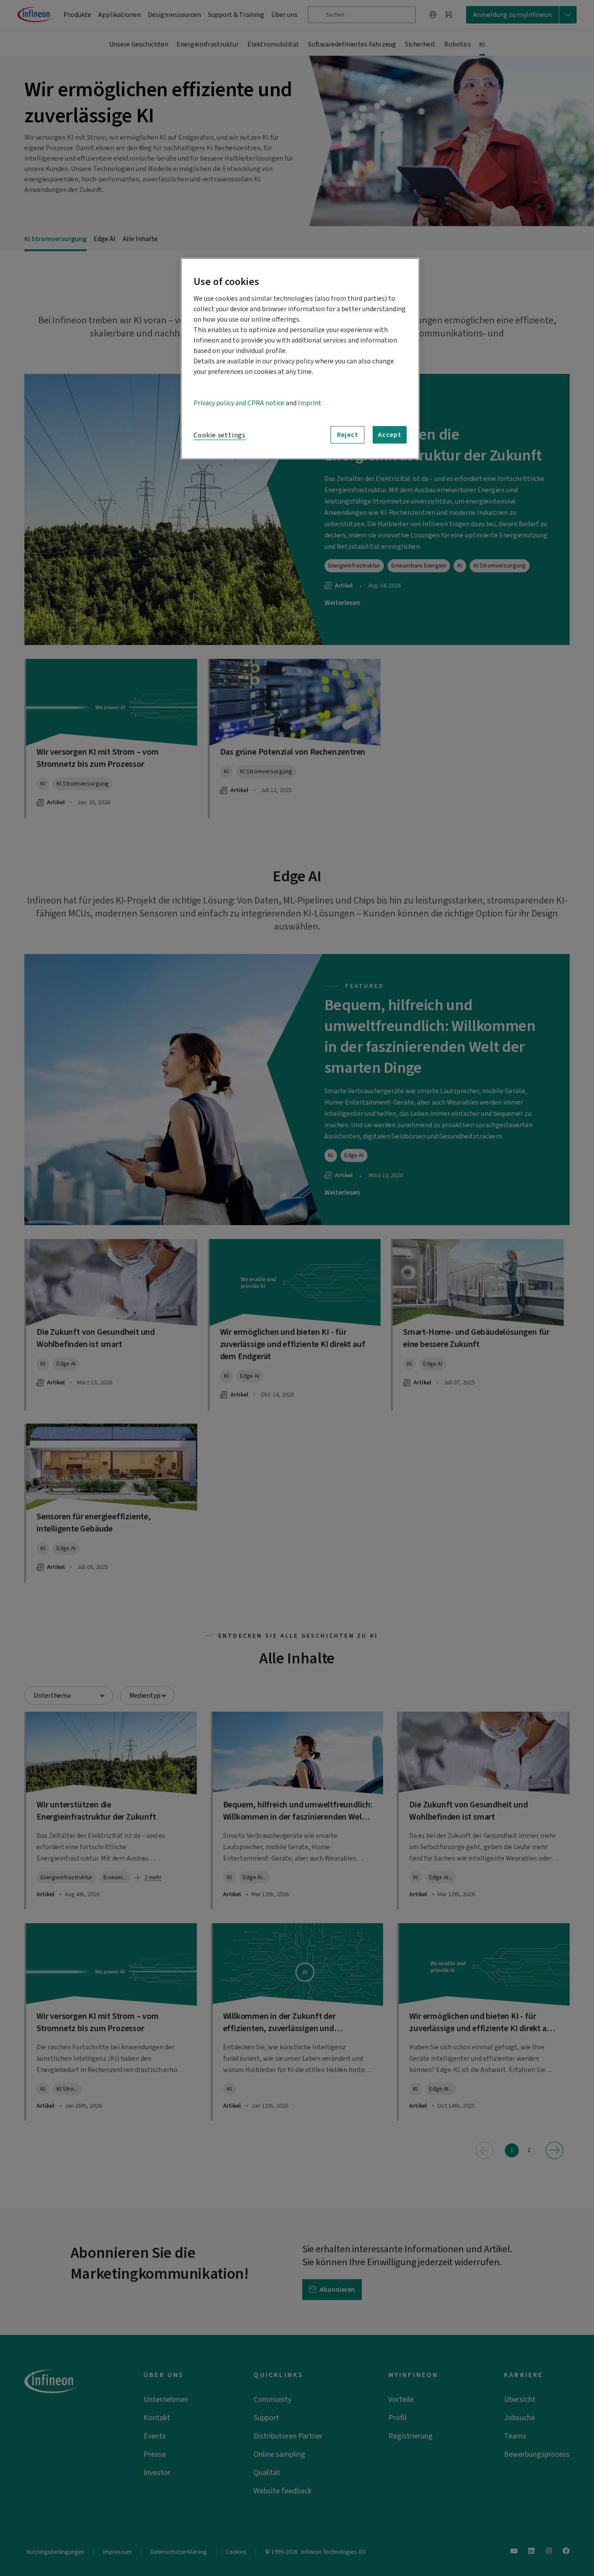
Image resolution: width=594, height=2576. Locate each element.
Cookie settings (220, 435)
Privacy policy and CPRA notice (239, 403)
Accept (390, 435)
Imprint (310, 403)
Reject (348, 435)
